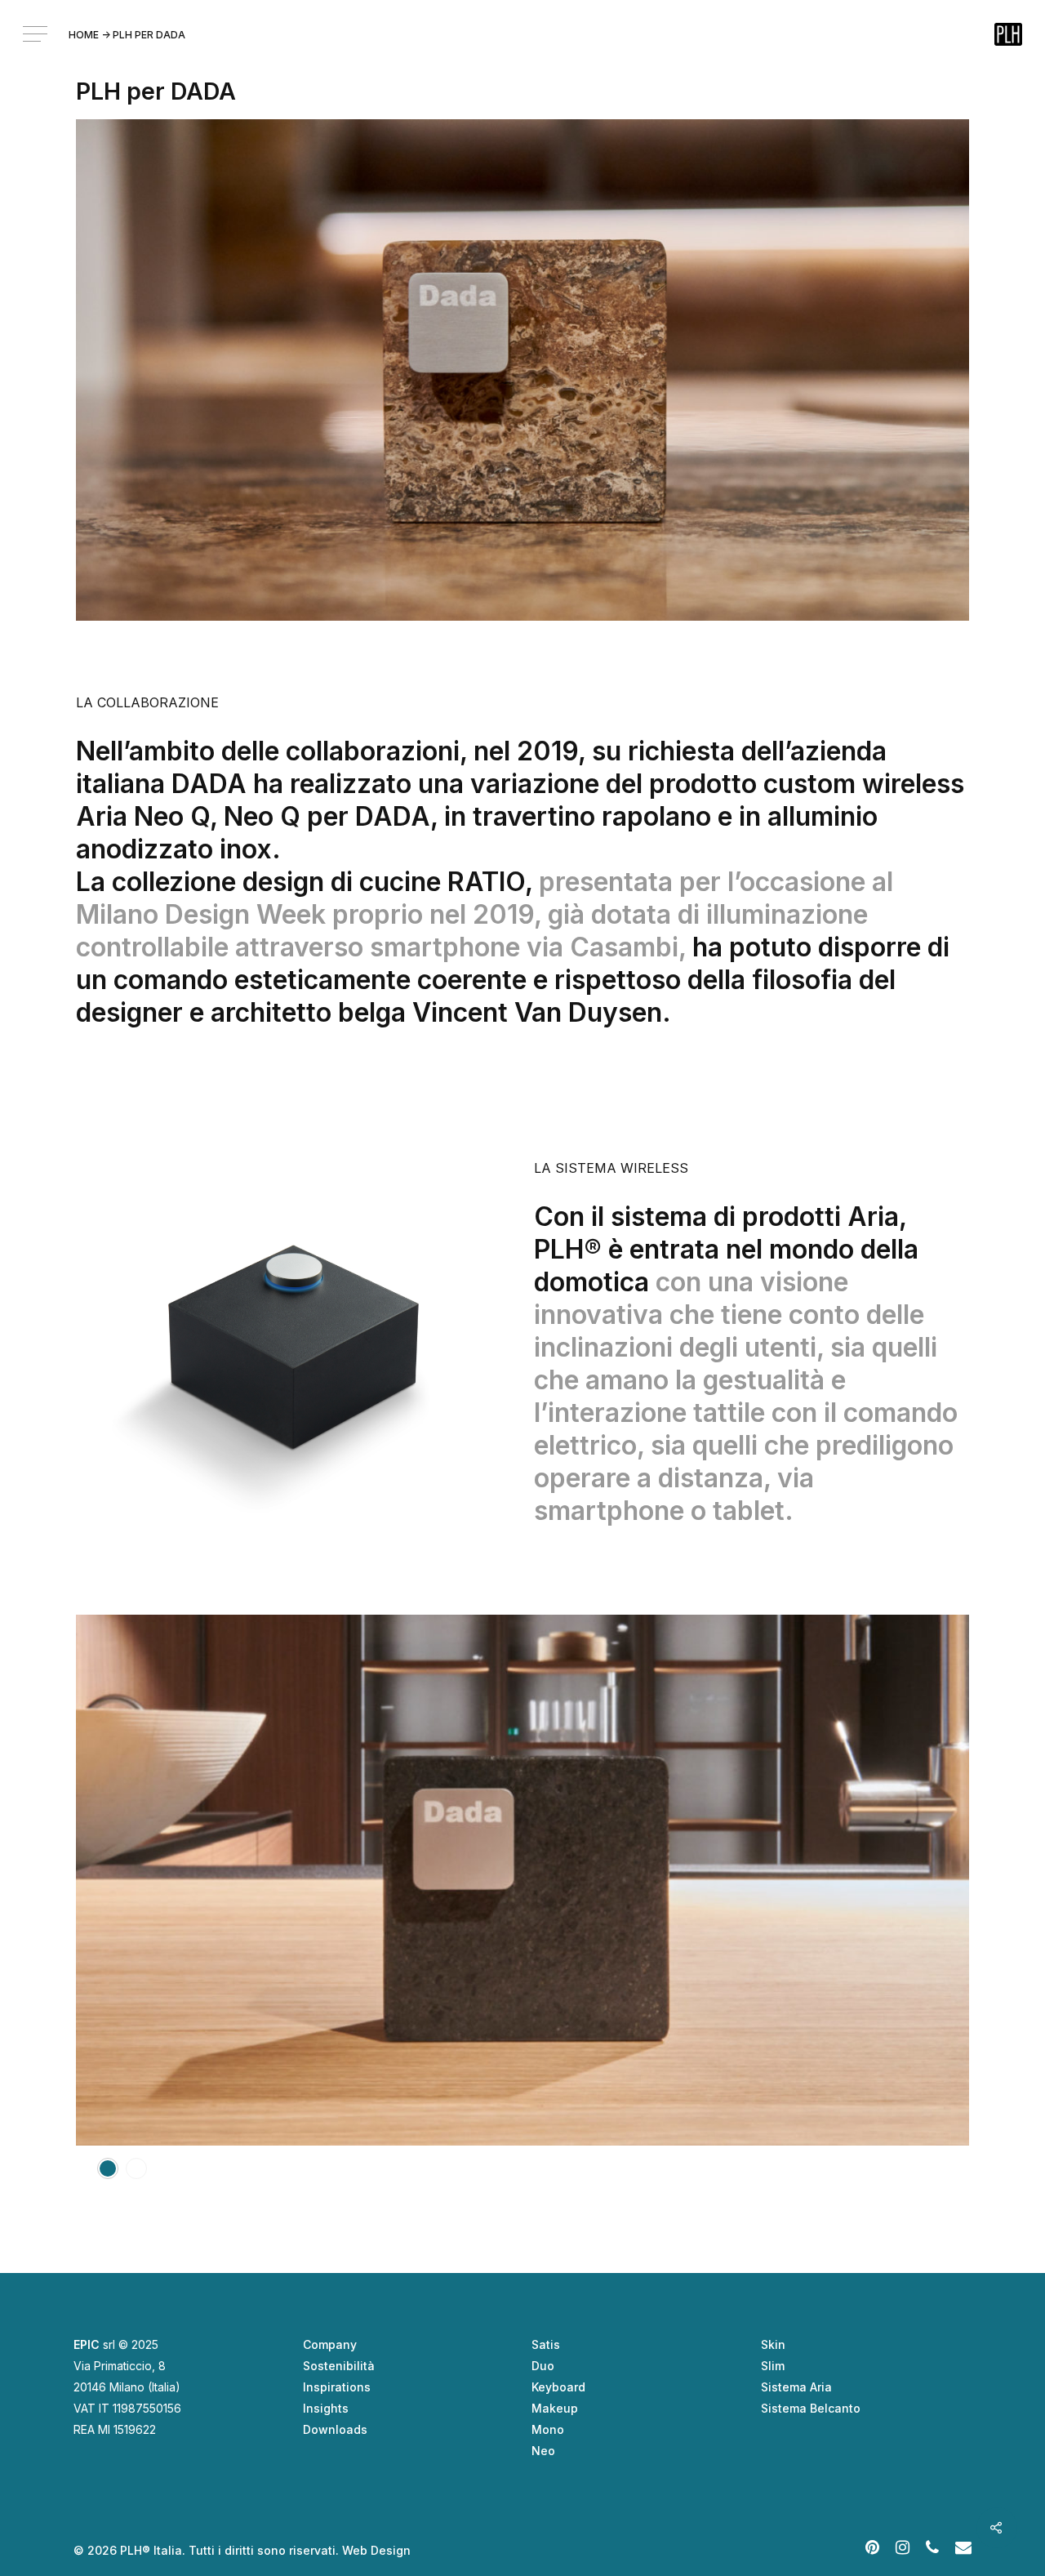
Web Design (376, 2550)
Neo (543, 2451)
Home (84, 35)
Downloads (335, 2429)
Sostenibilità (339, 2366)
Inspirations (337, 2387)
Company (330, 2344)
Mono (548, 2429)
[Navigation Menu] (37, 34)
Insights (326, 2408)
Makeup (555, 2408)
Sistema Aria (796, 2387)
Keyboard (558, 2387)
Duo (543, 2366)
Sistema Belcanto (811, 2408)
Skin (773, 2344)
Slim (773, 2366)
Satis (546, 2344)
